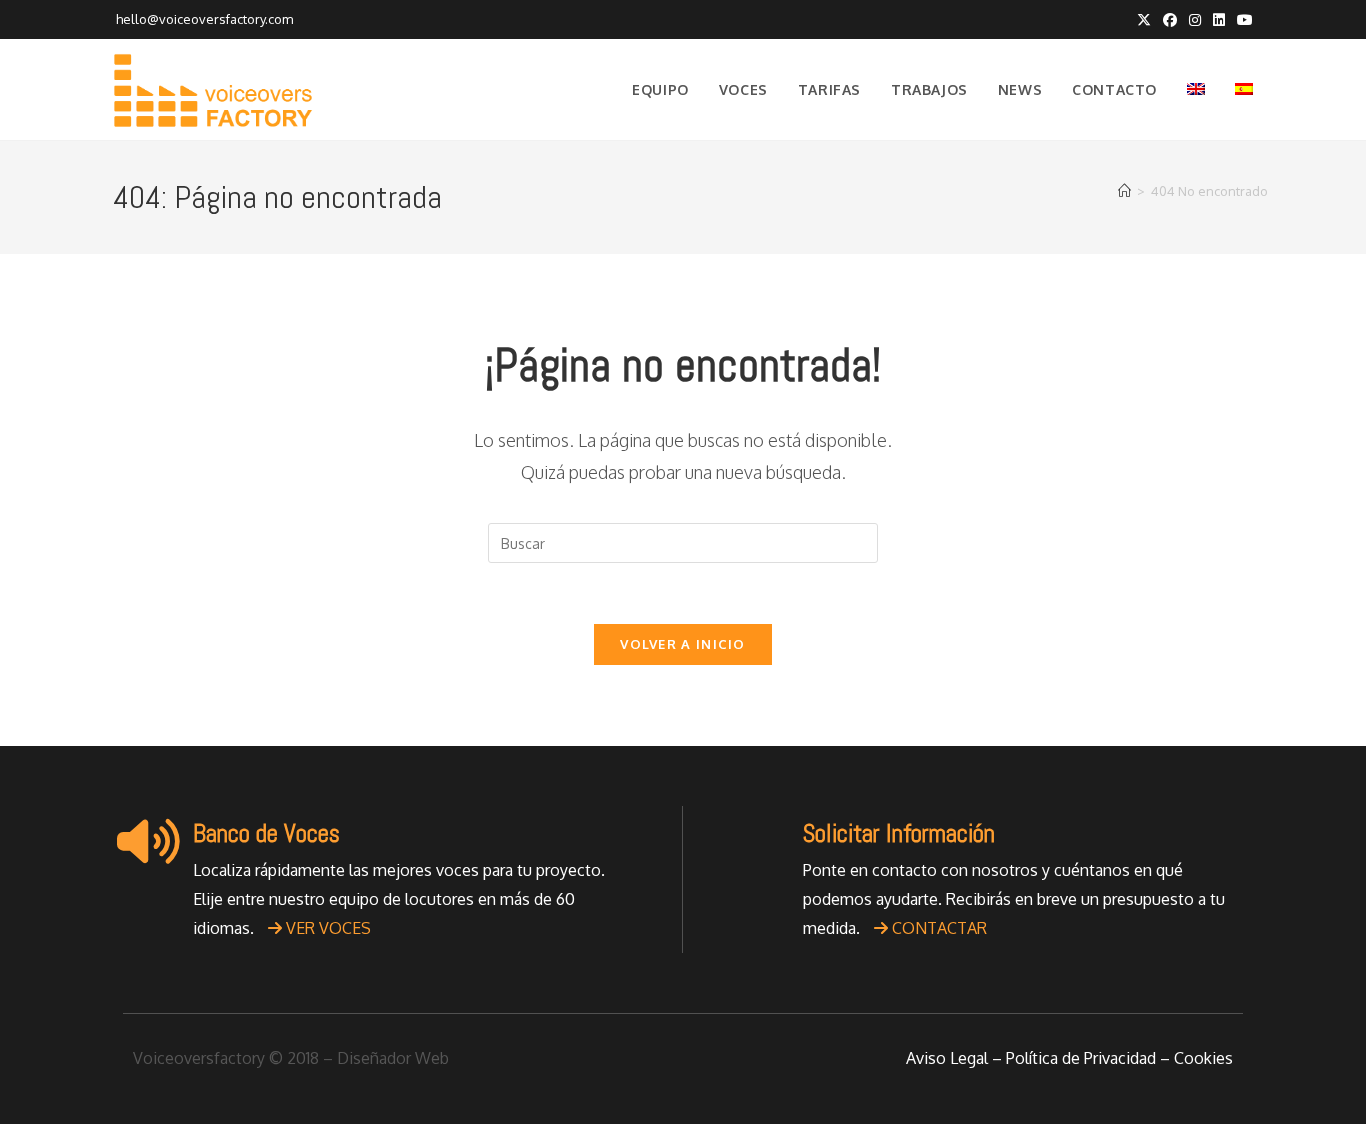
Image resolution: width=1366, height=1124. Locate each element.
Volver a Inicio (683, 644)
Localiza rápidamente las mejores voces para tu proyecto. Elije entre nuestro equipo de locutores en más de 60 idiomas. (399, 899)
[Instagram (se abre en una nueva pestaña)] (1195, 20)
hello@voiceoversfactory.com (203, 19)
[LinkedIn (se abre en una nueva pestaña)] (1219, 20)
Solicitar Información (899, 833)
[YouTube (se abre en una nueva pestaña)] (1242, 20)
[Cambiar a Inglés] (1196, 90)
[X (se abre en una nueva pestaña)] (1144, 20)
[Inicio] (1124, 191)
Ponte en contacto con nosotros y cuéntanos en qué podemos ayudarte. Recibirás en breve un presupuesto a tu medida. (1014, 899)
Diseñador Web (393, 1058)
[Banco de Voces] (148, 841)
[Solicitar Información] (758, 841)
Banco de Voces (266, 833)
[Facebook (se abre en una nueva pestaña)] (1170, 20)
